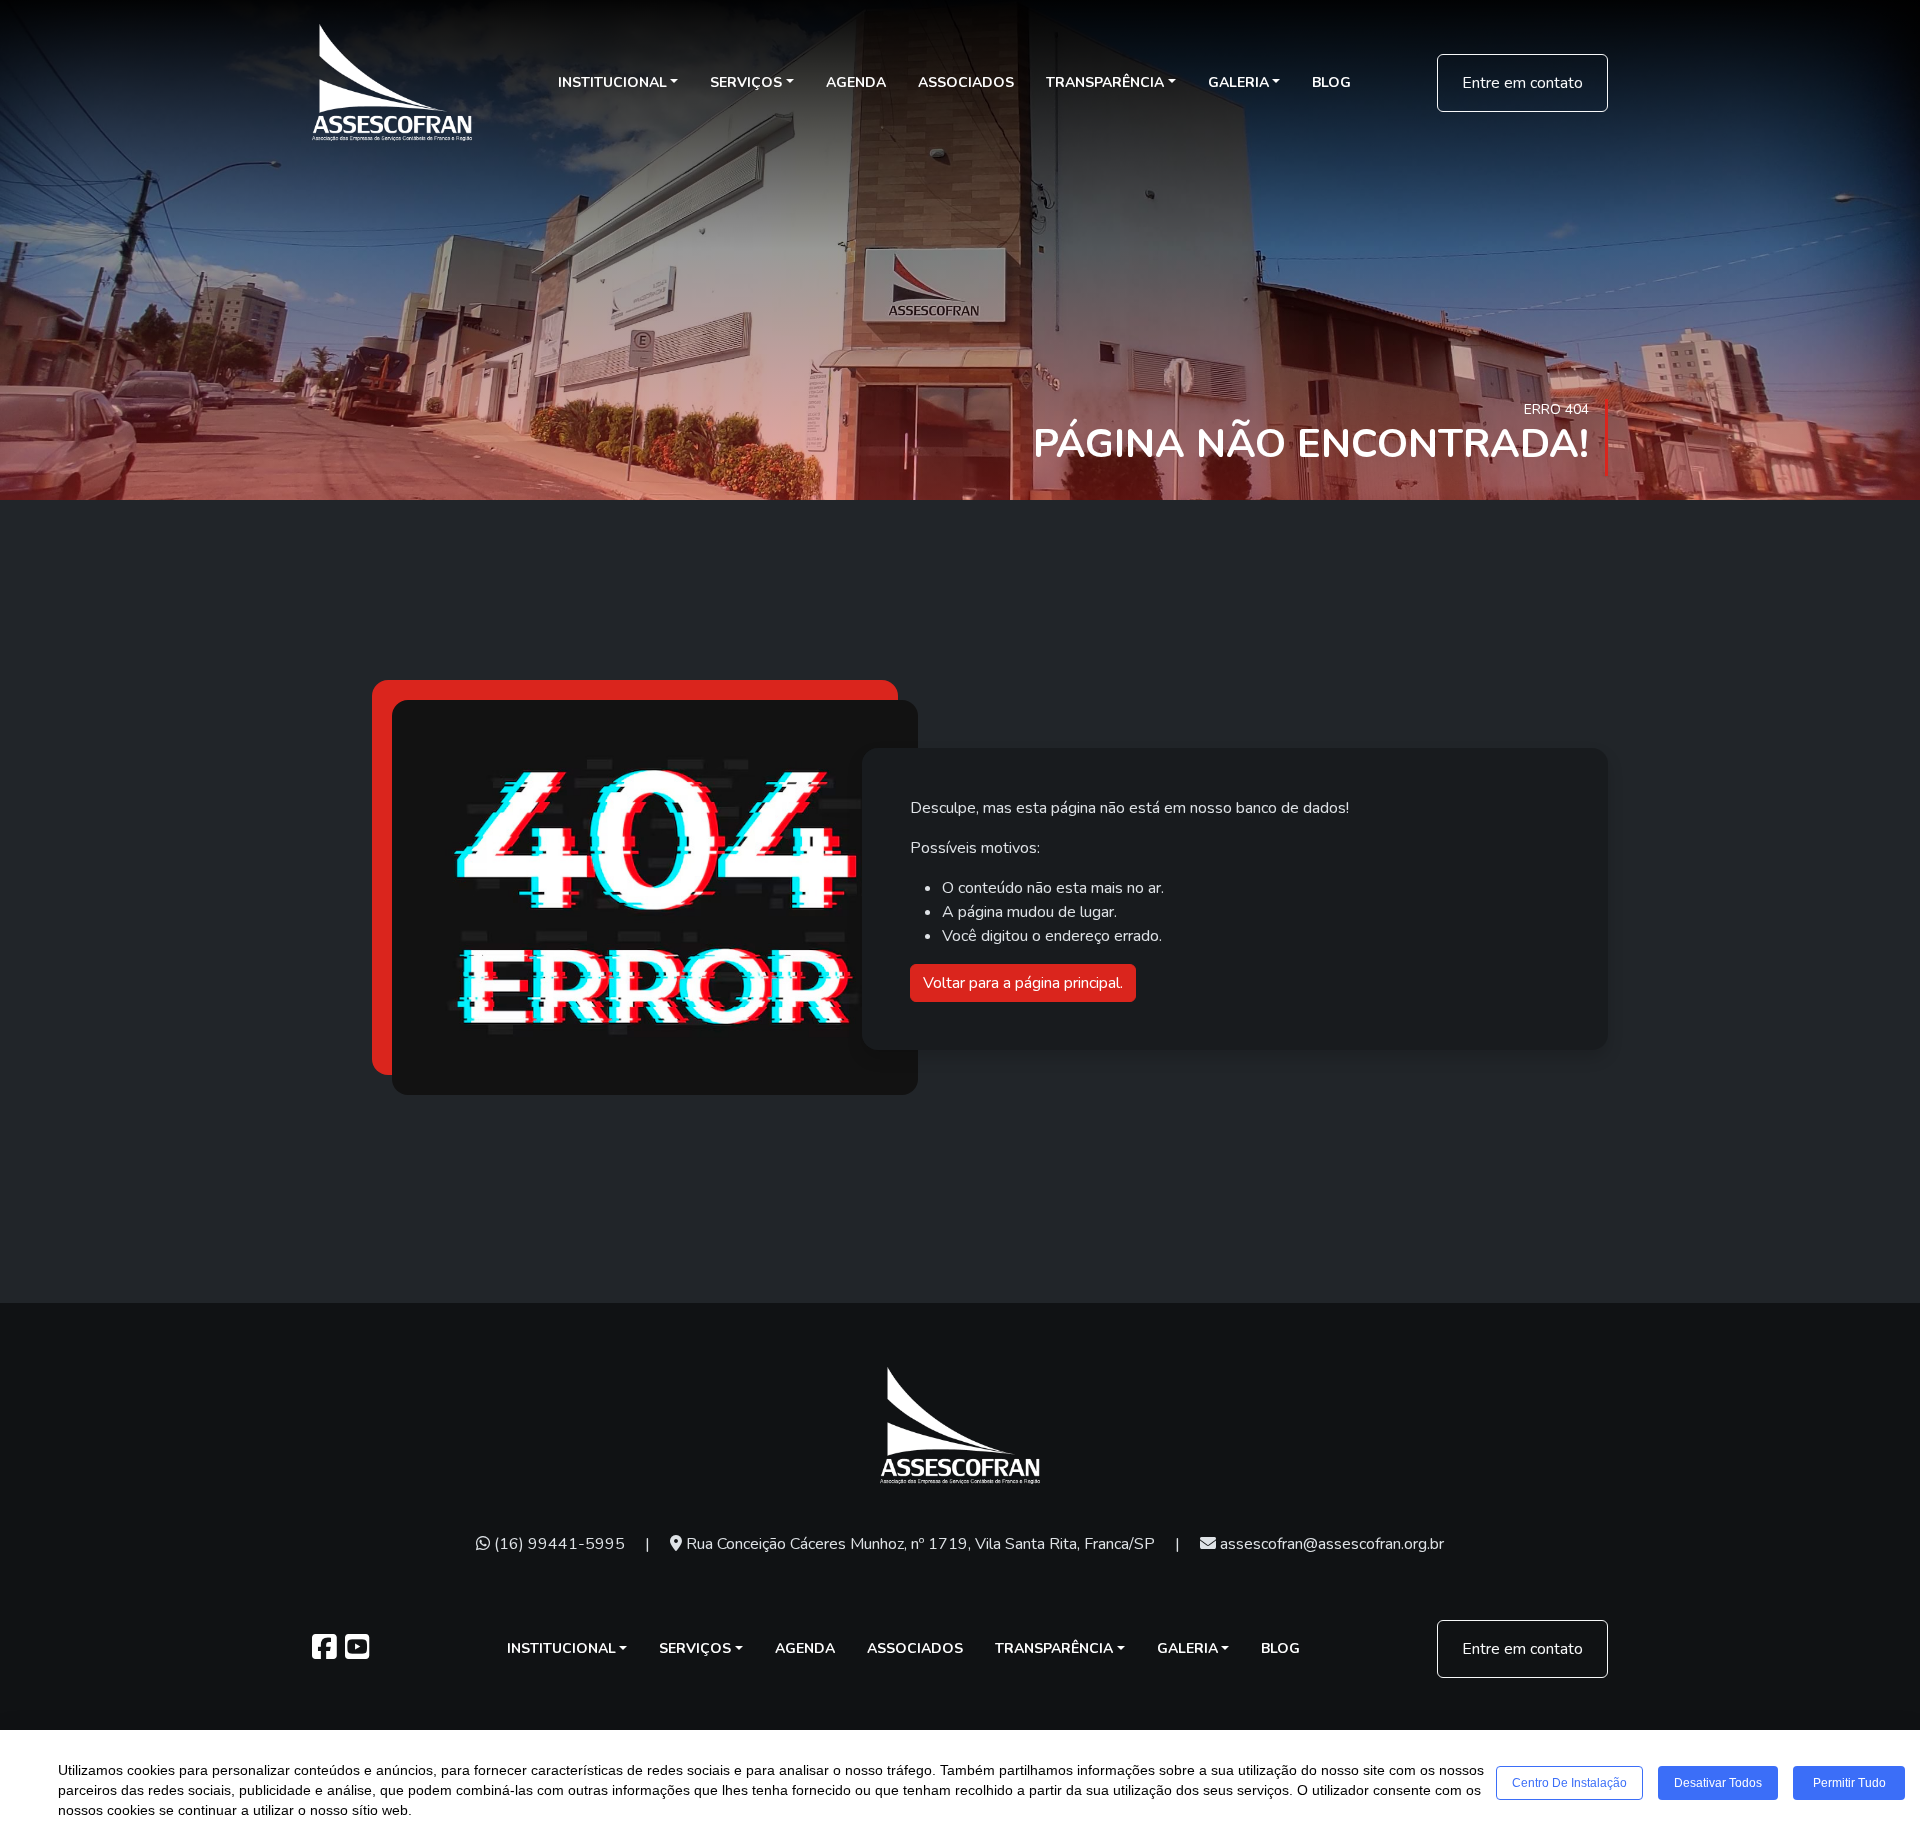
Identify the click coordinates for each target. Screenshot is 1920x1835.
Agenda (856, 82)
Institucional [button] (612, 82)
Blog (1331, 82)
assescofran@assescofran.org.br (1330, 1544)
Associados (966, 82)
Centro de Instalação (1569, 1783)
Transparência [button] (1105, 82)
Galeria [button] (1238, 82)
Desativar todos (1718, 1783)
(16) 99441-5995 (557, 1544)
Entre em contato (1522, 83)
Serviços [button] (746, 82)
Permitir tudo (1849, 1783)
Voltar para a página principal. (1023, 983)
